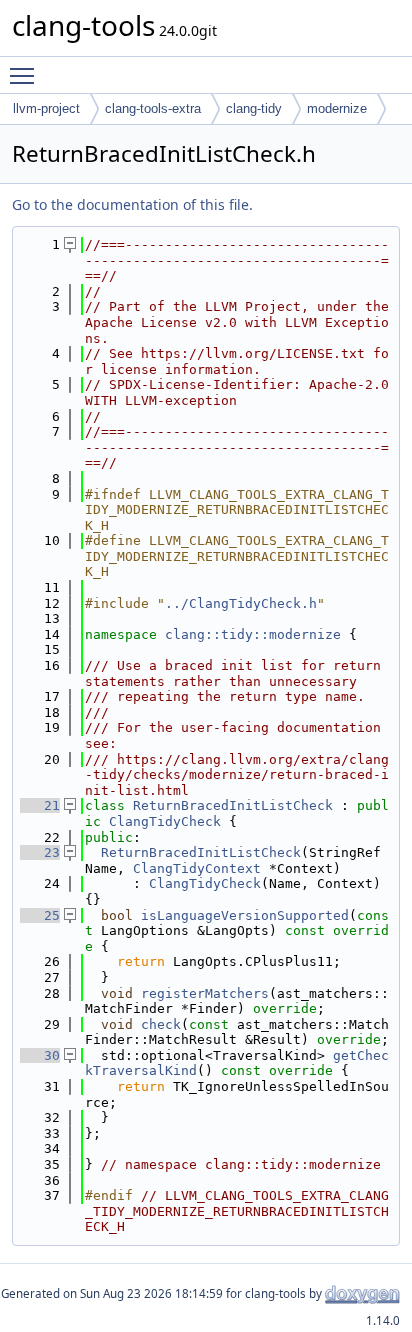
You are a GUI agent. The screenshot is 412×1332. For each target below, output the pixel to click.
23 (40, 852)
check (161, 1024)
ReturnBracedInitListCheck (233, 805)
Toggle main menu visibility (26, 75)
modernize (337, 108)
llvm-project (46, 108)
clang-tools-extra (153, 108)
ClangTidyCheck (165, 821)
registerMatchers (205, 993)
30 (40, 1055)
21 (40, 805)
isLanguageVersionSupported (245, 915)
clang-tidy (254, 108)
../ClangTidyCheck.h (241, 603)
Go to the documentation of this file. (132, 204)
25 (40, 915)
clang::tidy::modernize (253, 634)
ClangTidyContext (197, 868)
